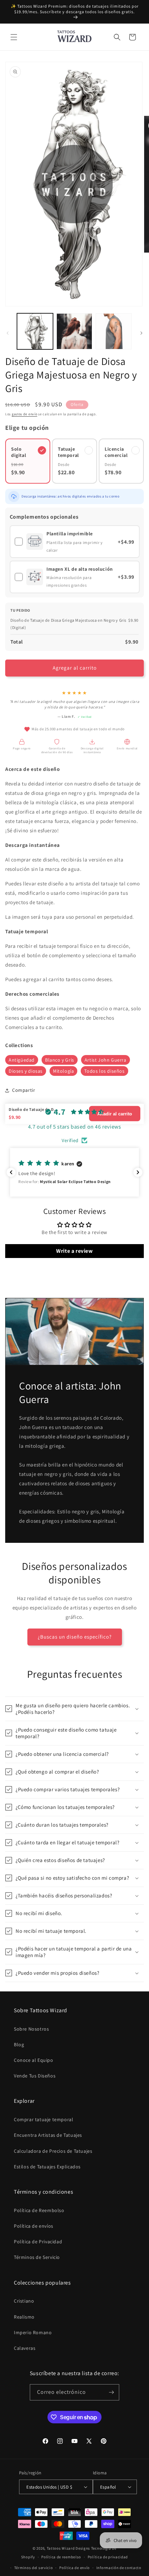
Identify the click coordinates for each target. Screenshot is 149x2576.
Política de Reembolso (39, 2210)
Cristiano (24, 2301)
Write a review (74, 1251)
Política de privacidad (108, 2557)
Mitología (63, 1071)
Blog (19, 2044)
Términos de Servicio (37, 2257)
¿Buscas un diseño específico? (75, 1637)
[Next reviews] (138, 1172)
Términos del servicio (34, 2568)
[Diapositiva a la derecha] (141, 333)
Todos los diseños (104, 1071)
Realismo (24, 2317)
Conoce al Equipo (34, 2060)
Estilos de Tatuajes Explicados (47, 2167)
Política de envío (74, 2568)
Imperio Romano (33, 2332)
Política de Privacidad (38, 2242)
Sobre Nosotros (31, 2029)
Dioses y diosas (26, 1071)
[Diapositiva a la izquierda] (8, 333)
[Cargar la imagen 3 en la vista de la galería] (114, 331)
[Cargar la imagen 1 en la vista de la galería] (35, 331)
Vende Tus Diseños (35, 2076)
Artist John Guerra (106, 1060)
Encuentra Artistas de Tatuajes (48, 2135)
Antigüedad (22, 1060)
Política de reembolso (61, 2557)
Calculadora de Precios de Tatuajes (53, 2151)
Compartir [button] (24, 1090)
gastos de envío (25, 414)
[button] (14, 37)
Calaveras (25, 2348)
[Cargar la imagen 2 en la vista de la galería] (74, 331)
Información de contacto (119, 2568)
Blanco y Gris (60, 1060)
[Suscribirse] (111, 2392)
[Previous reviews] (11, 1172)
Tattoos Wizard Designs (68, 2548)
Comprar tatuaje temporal (43, 2119)
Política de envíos (34, 2226)
